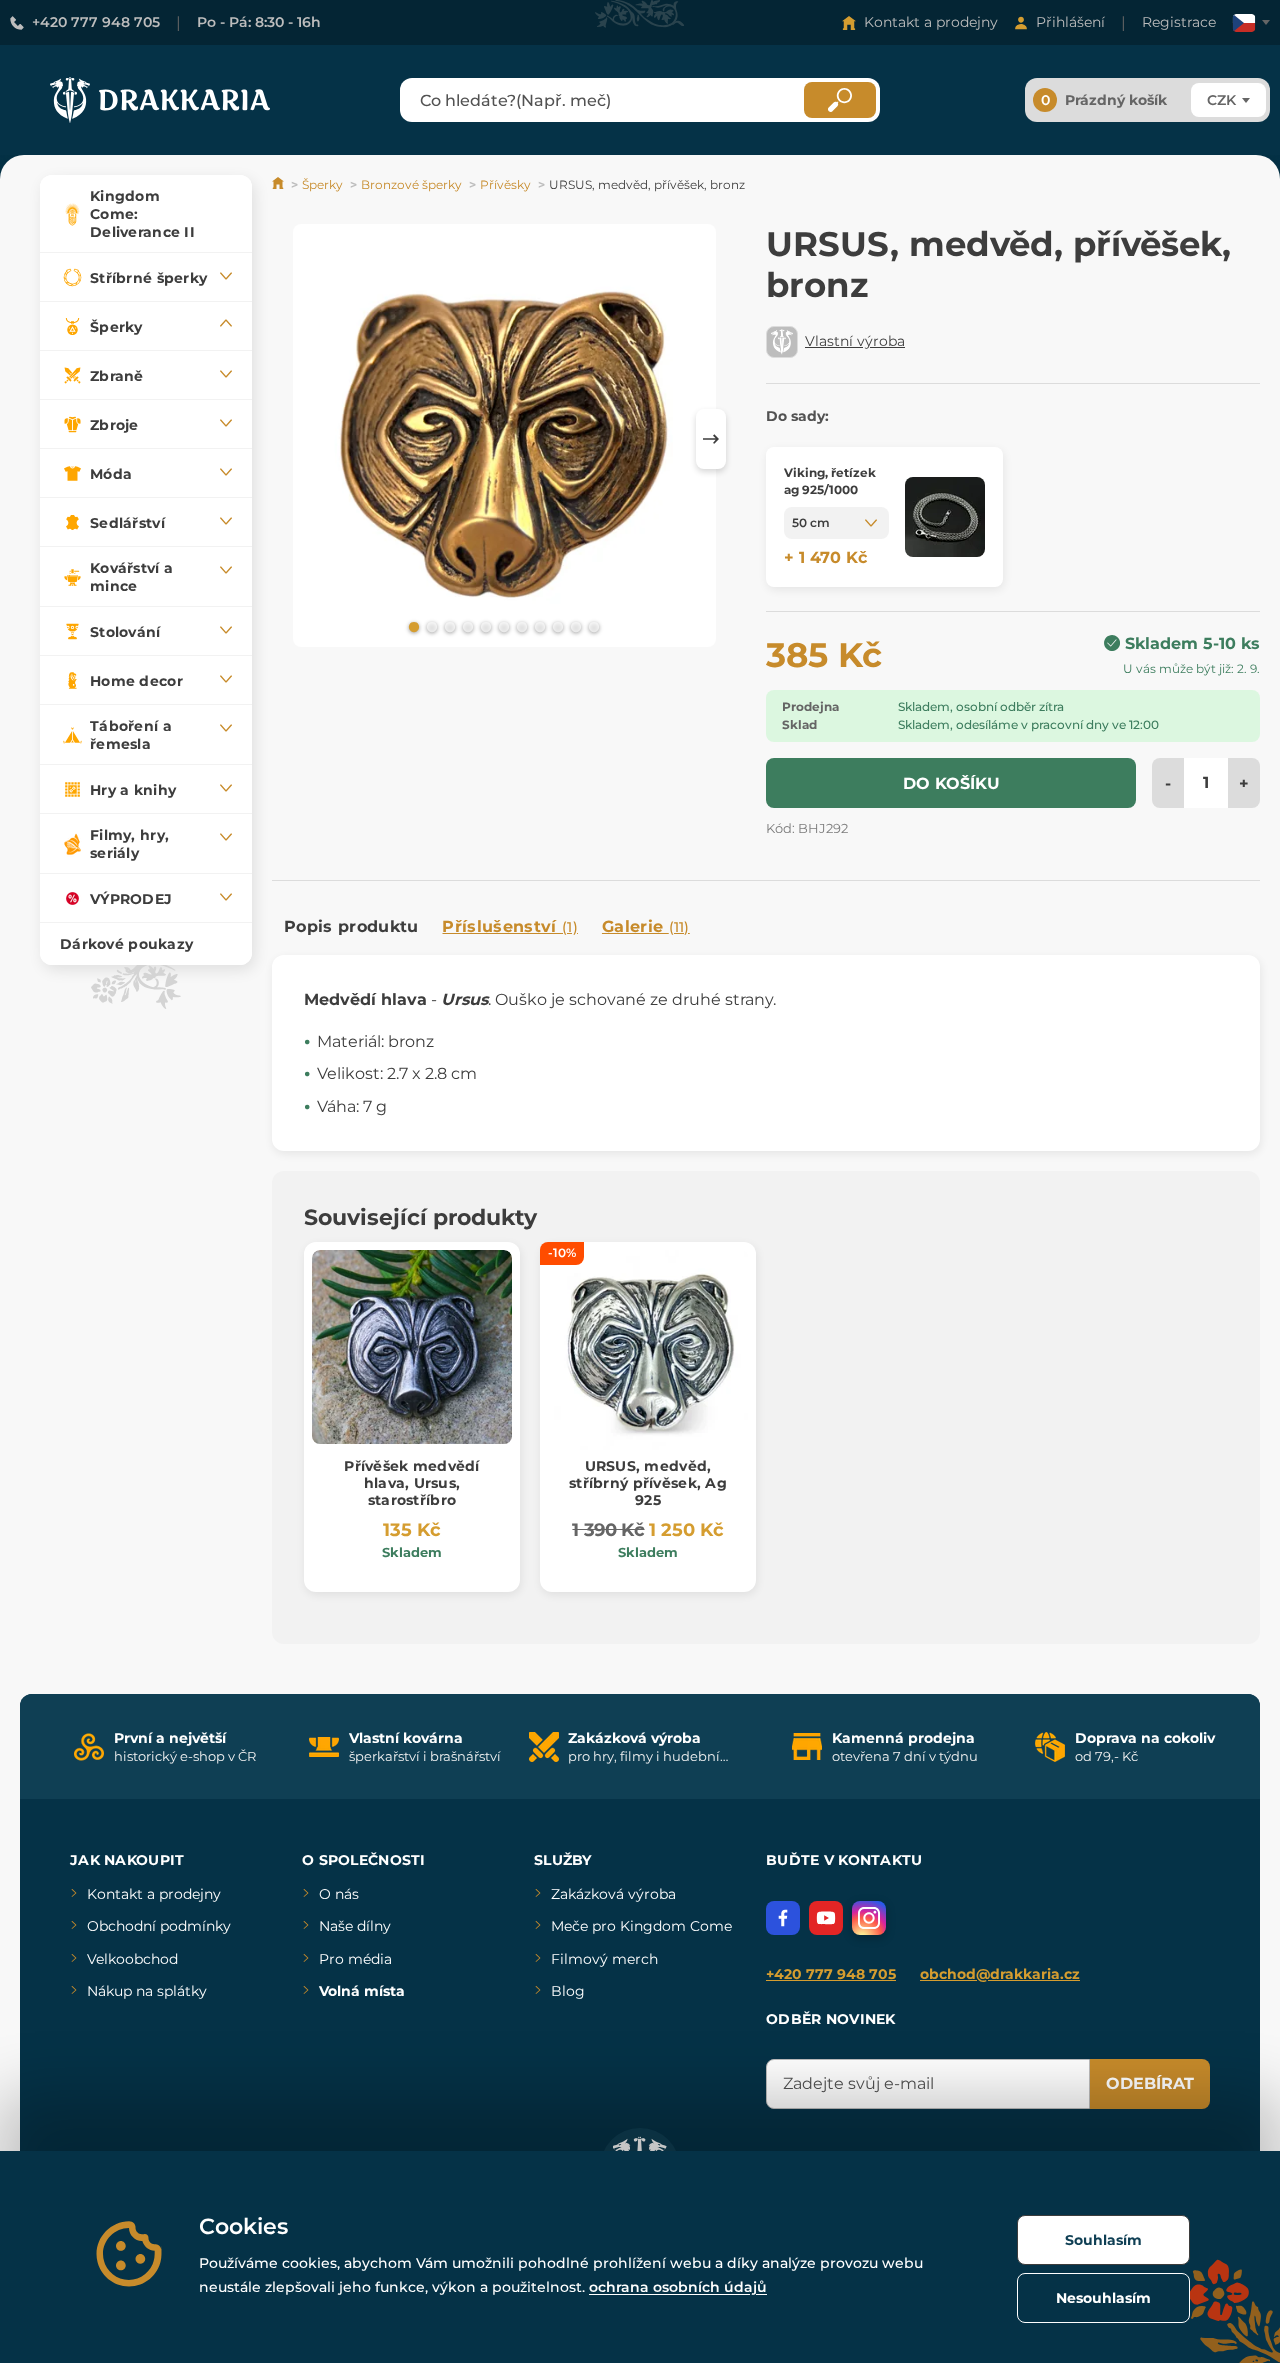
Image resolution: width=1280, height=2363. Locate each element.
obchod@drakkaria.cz (1000, 1974)
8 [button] (538, 626)
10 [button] (574, 626)
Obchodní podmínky (159, 1926)
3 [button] (448, 626)
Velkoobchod (132, 1959)
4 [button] (466, 626)
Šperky (322, 184)
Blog (568, 1991)
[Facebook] (783, 1918)
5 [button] (484, 626)
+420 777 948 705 (96, 22)
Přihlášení (1070, 22)
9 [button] (556, 626)
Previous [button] (297, 439)
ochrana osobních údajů (678, 2287)
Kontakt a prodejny (931, 22)
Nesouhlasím (1103, 2298)
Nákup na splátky (147, 1991)
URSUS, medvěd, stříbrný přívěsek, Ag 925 (648, 1483)
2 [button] (430, 626)
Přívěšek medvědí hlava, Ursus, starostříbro (411, 1483)
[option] (504, 438)
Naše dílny (355, 1926)
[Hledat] (840, 100)
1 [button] (412, 626)
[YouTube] (826, 1918)
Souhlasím (1103, 2240)
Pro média (355, 1959)
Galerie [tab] (646, 926)
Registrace (1179, 22)
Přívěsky (505, 184)
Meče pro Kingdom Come (641, 1926)
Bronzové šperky (411, 184)
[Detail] (945, 517)
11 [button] (592, 626)
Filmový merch (604, 1959)
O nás (339, 1894)
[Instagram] (869, 1918)
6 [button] (502, 626)
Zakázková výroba (613, 1894)
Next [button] (711, 439)
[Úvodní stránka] (279, 184)
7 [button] (520, 626)
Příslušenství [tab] (509, 926)
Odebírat (1150, 2083)
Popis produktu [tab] (351, 926)
